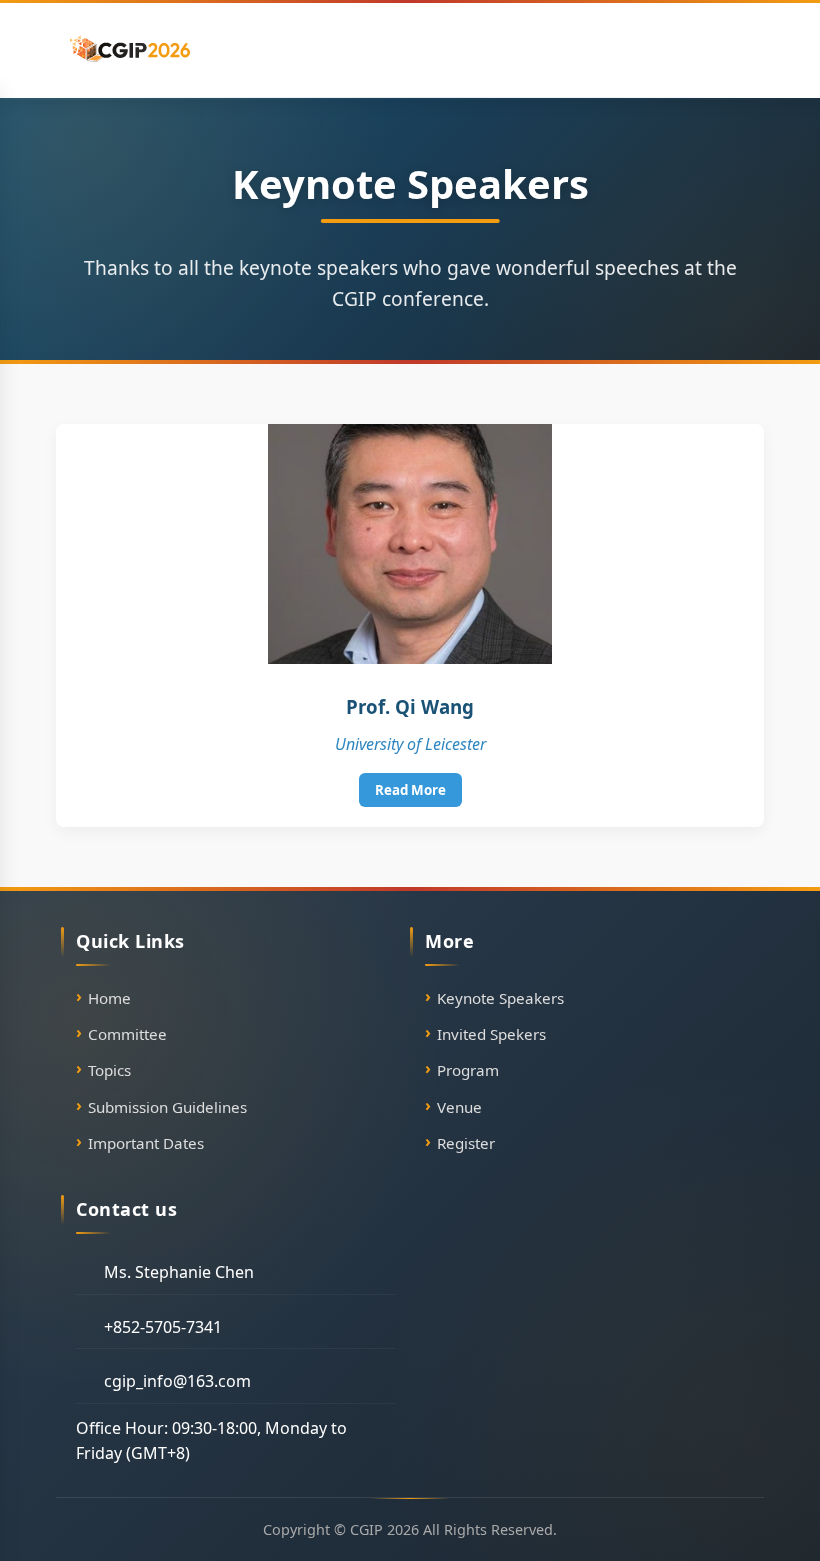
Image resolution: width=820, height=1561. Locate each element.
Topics (109, 1070)
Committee (127, 1034)
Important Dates (146, 1143)
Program (468, 1070)
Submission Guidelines (167, 1107)
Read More (410, 790)
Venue (459, 1107)
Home (109, 998)
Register (466, 1143)
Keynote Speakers (500, 998)
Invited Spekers (491, 1034)
